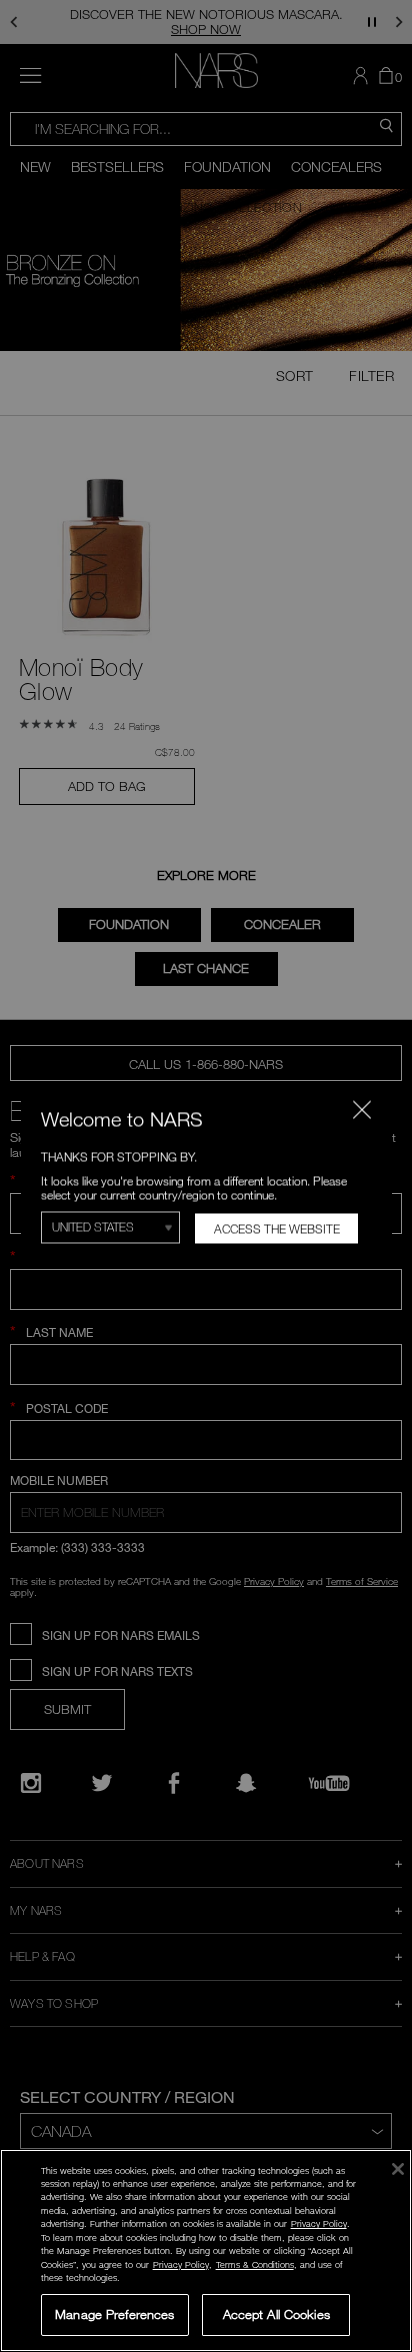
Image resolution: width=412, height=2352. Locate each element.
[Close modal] (361, 1109)
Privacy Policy (319, 2223)
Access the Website (276, 1229)
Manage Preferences (114, 2314)
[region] (206, 2250)
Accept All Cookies (276, 2314)
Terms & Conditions (255, 2264)
